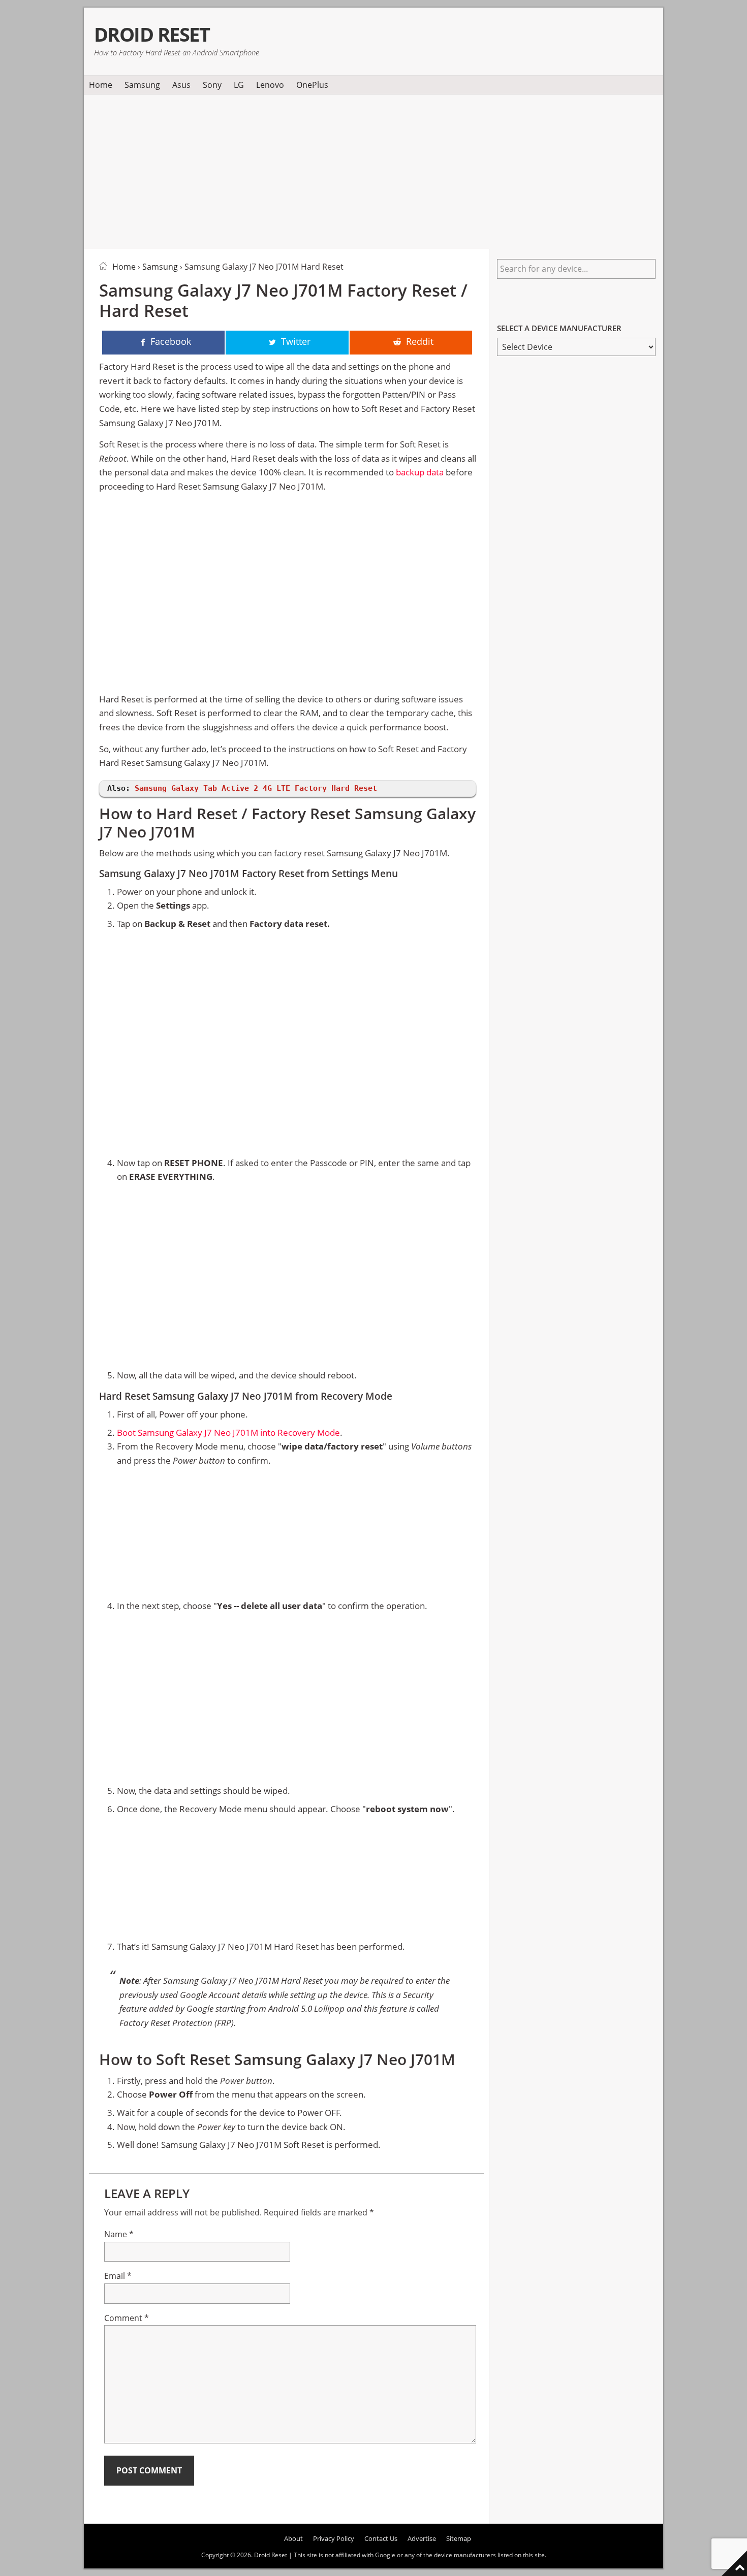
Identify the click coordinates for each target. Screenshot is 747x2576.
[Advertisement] (373, 170)
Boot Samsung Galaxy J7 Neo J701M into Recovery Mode (228, 1432)
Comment (127, 2318)
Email (118, 2276)
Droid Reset (152, 34)
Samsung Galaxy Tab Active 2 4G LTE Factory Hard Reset (256, 788)
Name (119, 2234)
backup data (420, 472)
